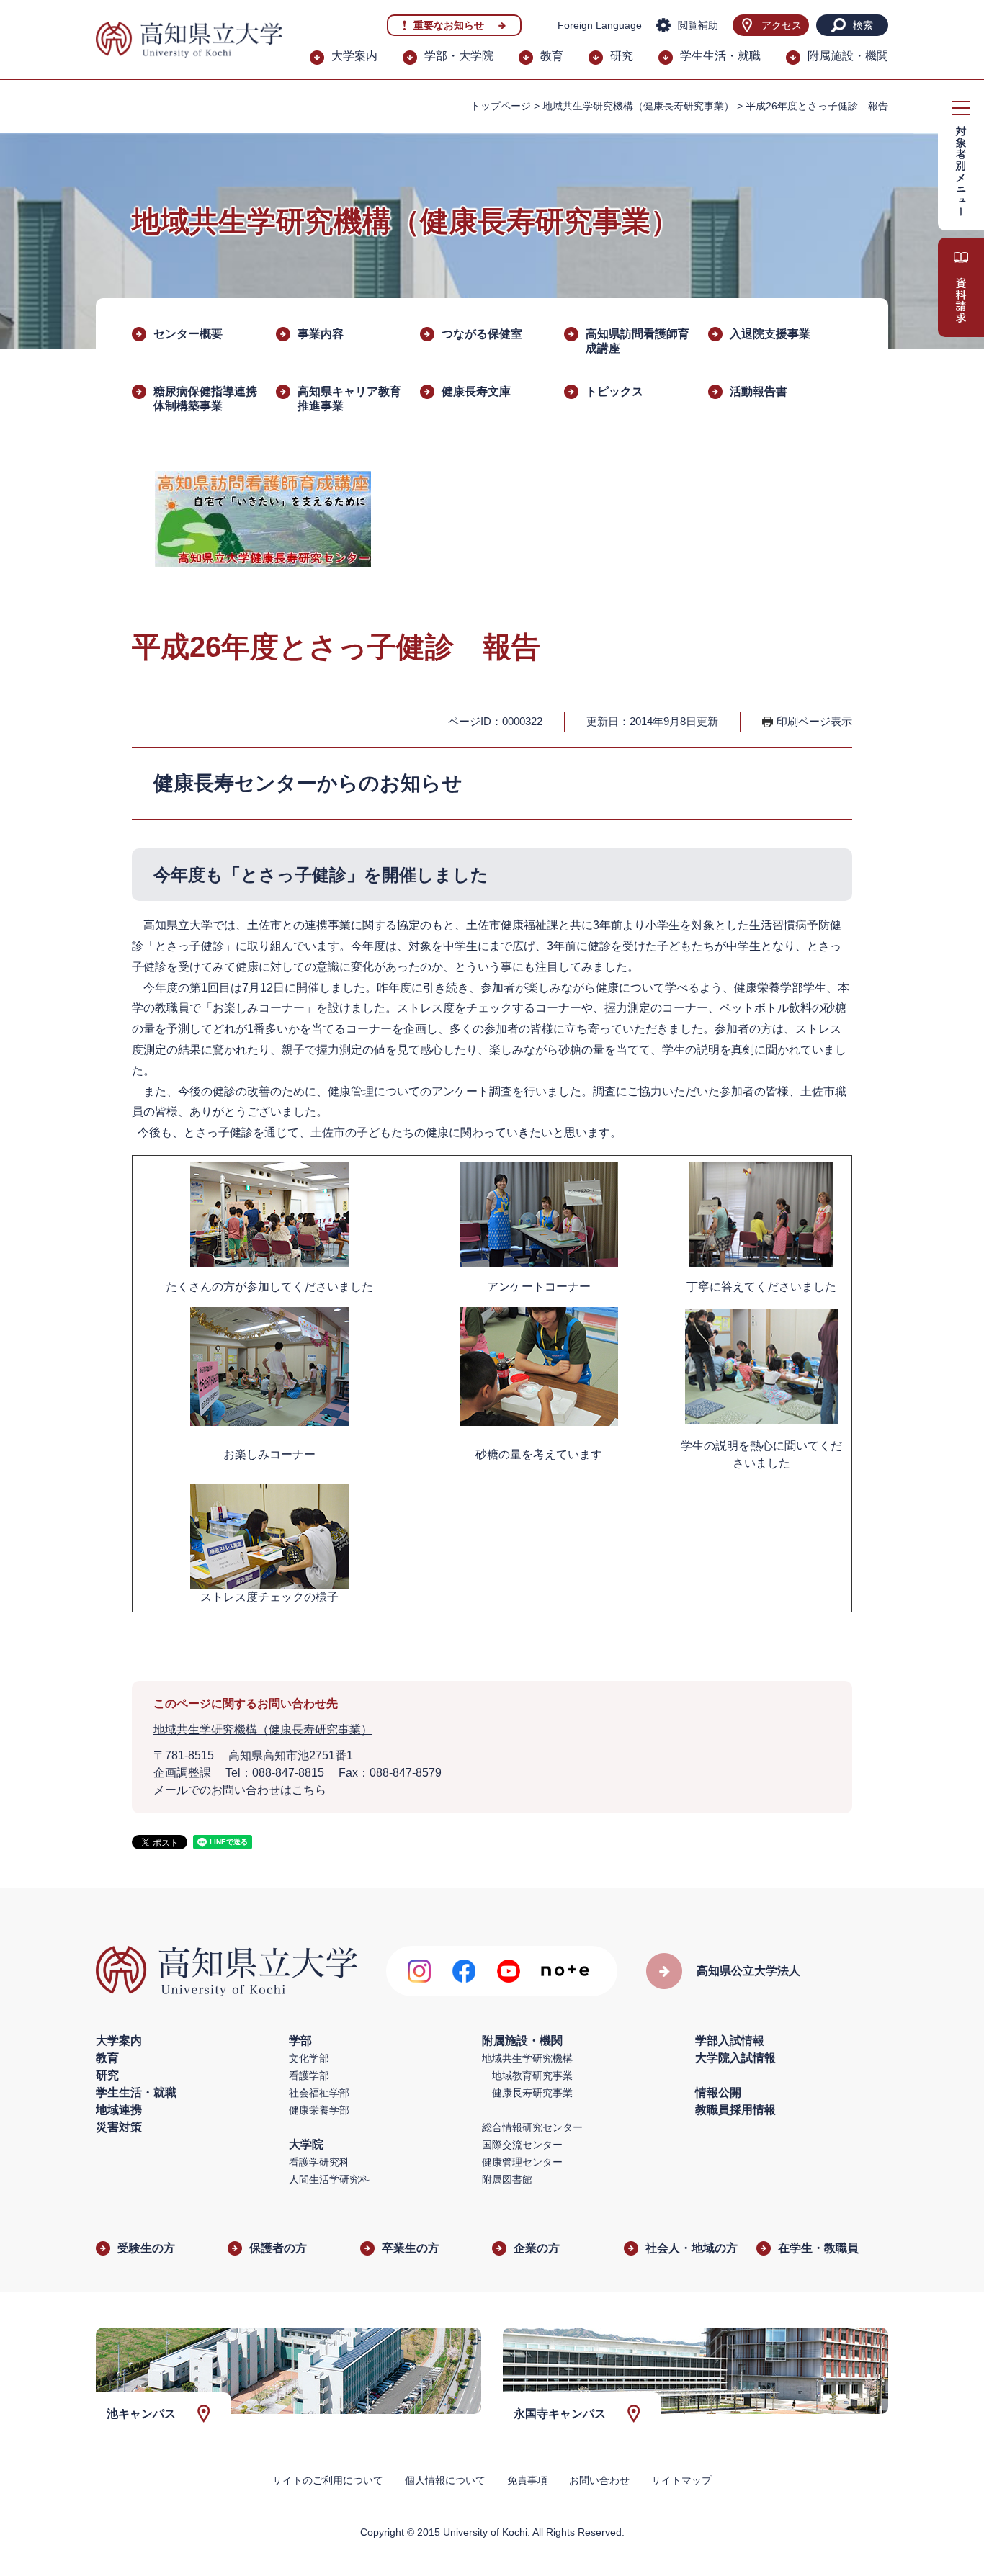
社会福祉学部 (319, 2093)
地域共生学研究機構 (527, 2058)
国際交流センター (522, 2145)
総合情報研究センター (532, 2127)
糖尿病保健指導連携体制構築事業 (205, 399)
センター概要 (188, 334)
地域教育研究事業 (532, 2075)
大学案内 (354, 56)
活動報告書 (759, 391)
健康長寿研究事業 (532, 2093)
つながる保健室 (482, 334)
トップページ (501, 106)
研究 (622, 56)
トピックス (614, 391)
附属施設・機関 (848, 56)
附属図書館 (507, 2179)
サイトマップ (681, 2480)
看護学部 (309, 2075)
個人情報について (445, 2480)
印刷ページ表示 (814, 721)
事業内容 (321, 334)
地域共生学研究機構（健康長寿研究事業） (638, 106)
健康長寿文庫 (476, 391)
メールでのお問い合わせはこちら (240, 1790)
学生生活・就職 (720, 56)
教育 (552, 56)
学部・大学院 (459, 56)
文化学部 (309, 2058)
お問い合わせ (599, 2480)
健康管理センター (522, 2162)
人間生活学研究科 (329, 2179)
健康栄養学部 (319, 2110)
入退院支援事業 (770, 334)
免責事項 (527, 2480)
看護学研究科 (319, 2162)
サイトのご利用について (328, 2480)
